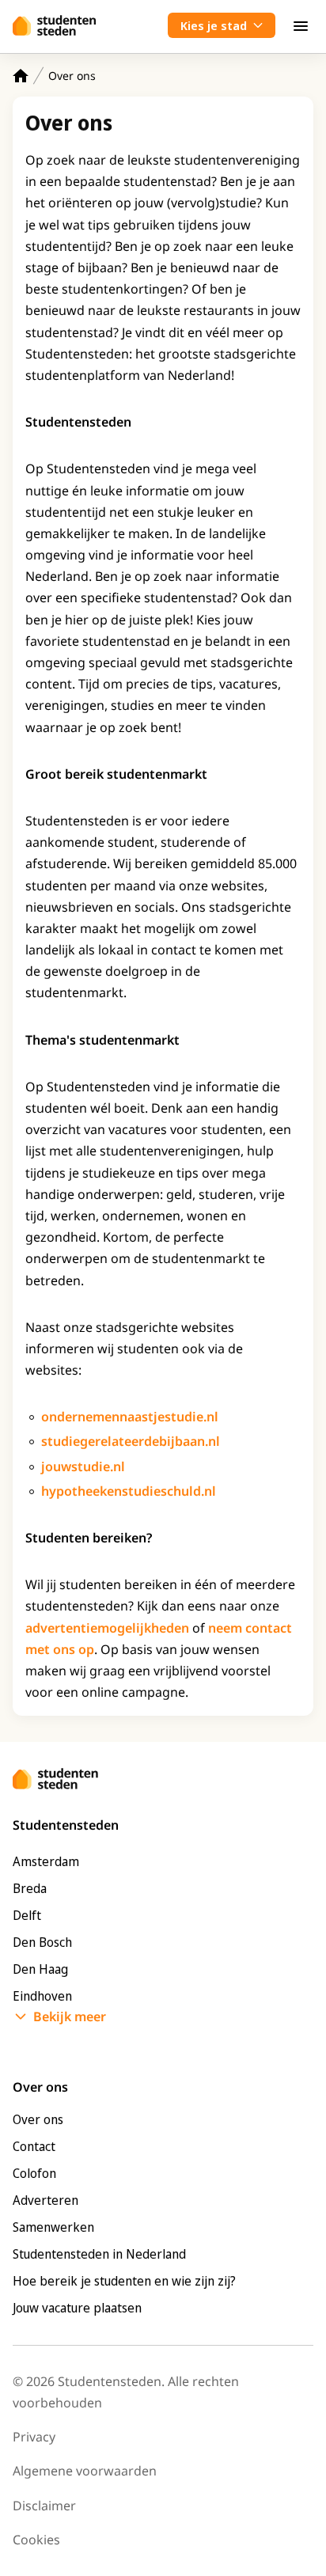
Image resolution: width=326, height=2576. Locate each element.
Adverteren (45, 2200)
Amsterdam (46, 1861)
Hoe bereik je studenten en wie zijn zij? (124, 2281)
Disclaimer (44, 2506)
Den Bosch (42, 1942)
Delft (27, 1915)
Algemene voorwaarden (85, 2471)
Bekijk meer (70, 2016)
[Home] (21, 76)
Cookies (36, 2540)
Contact (34, 2146)
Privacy (34, 2437)
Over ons (38, 2119)
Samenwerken (53, 2227)
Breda (30, 1888)
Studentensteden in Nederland (99, 2254)
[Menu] (301, 25)
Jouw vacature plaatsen (77, 2308)
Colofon (34, 2173)
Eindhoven (42, 1996)
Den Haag (40, 1969)
